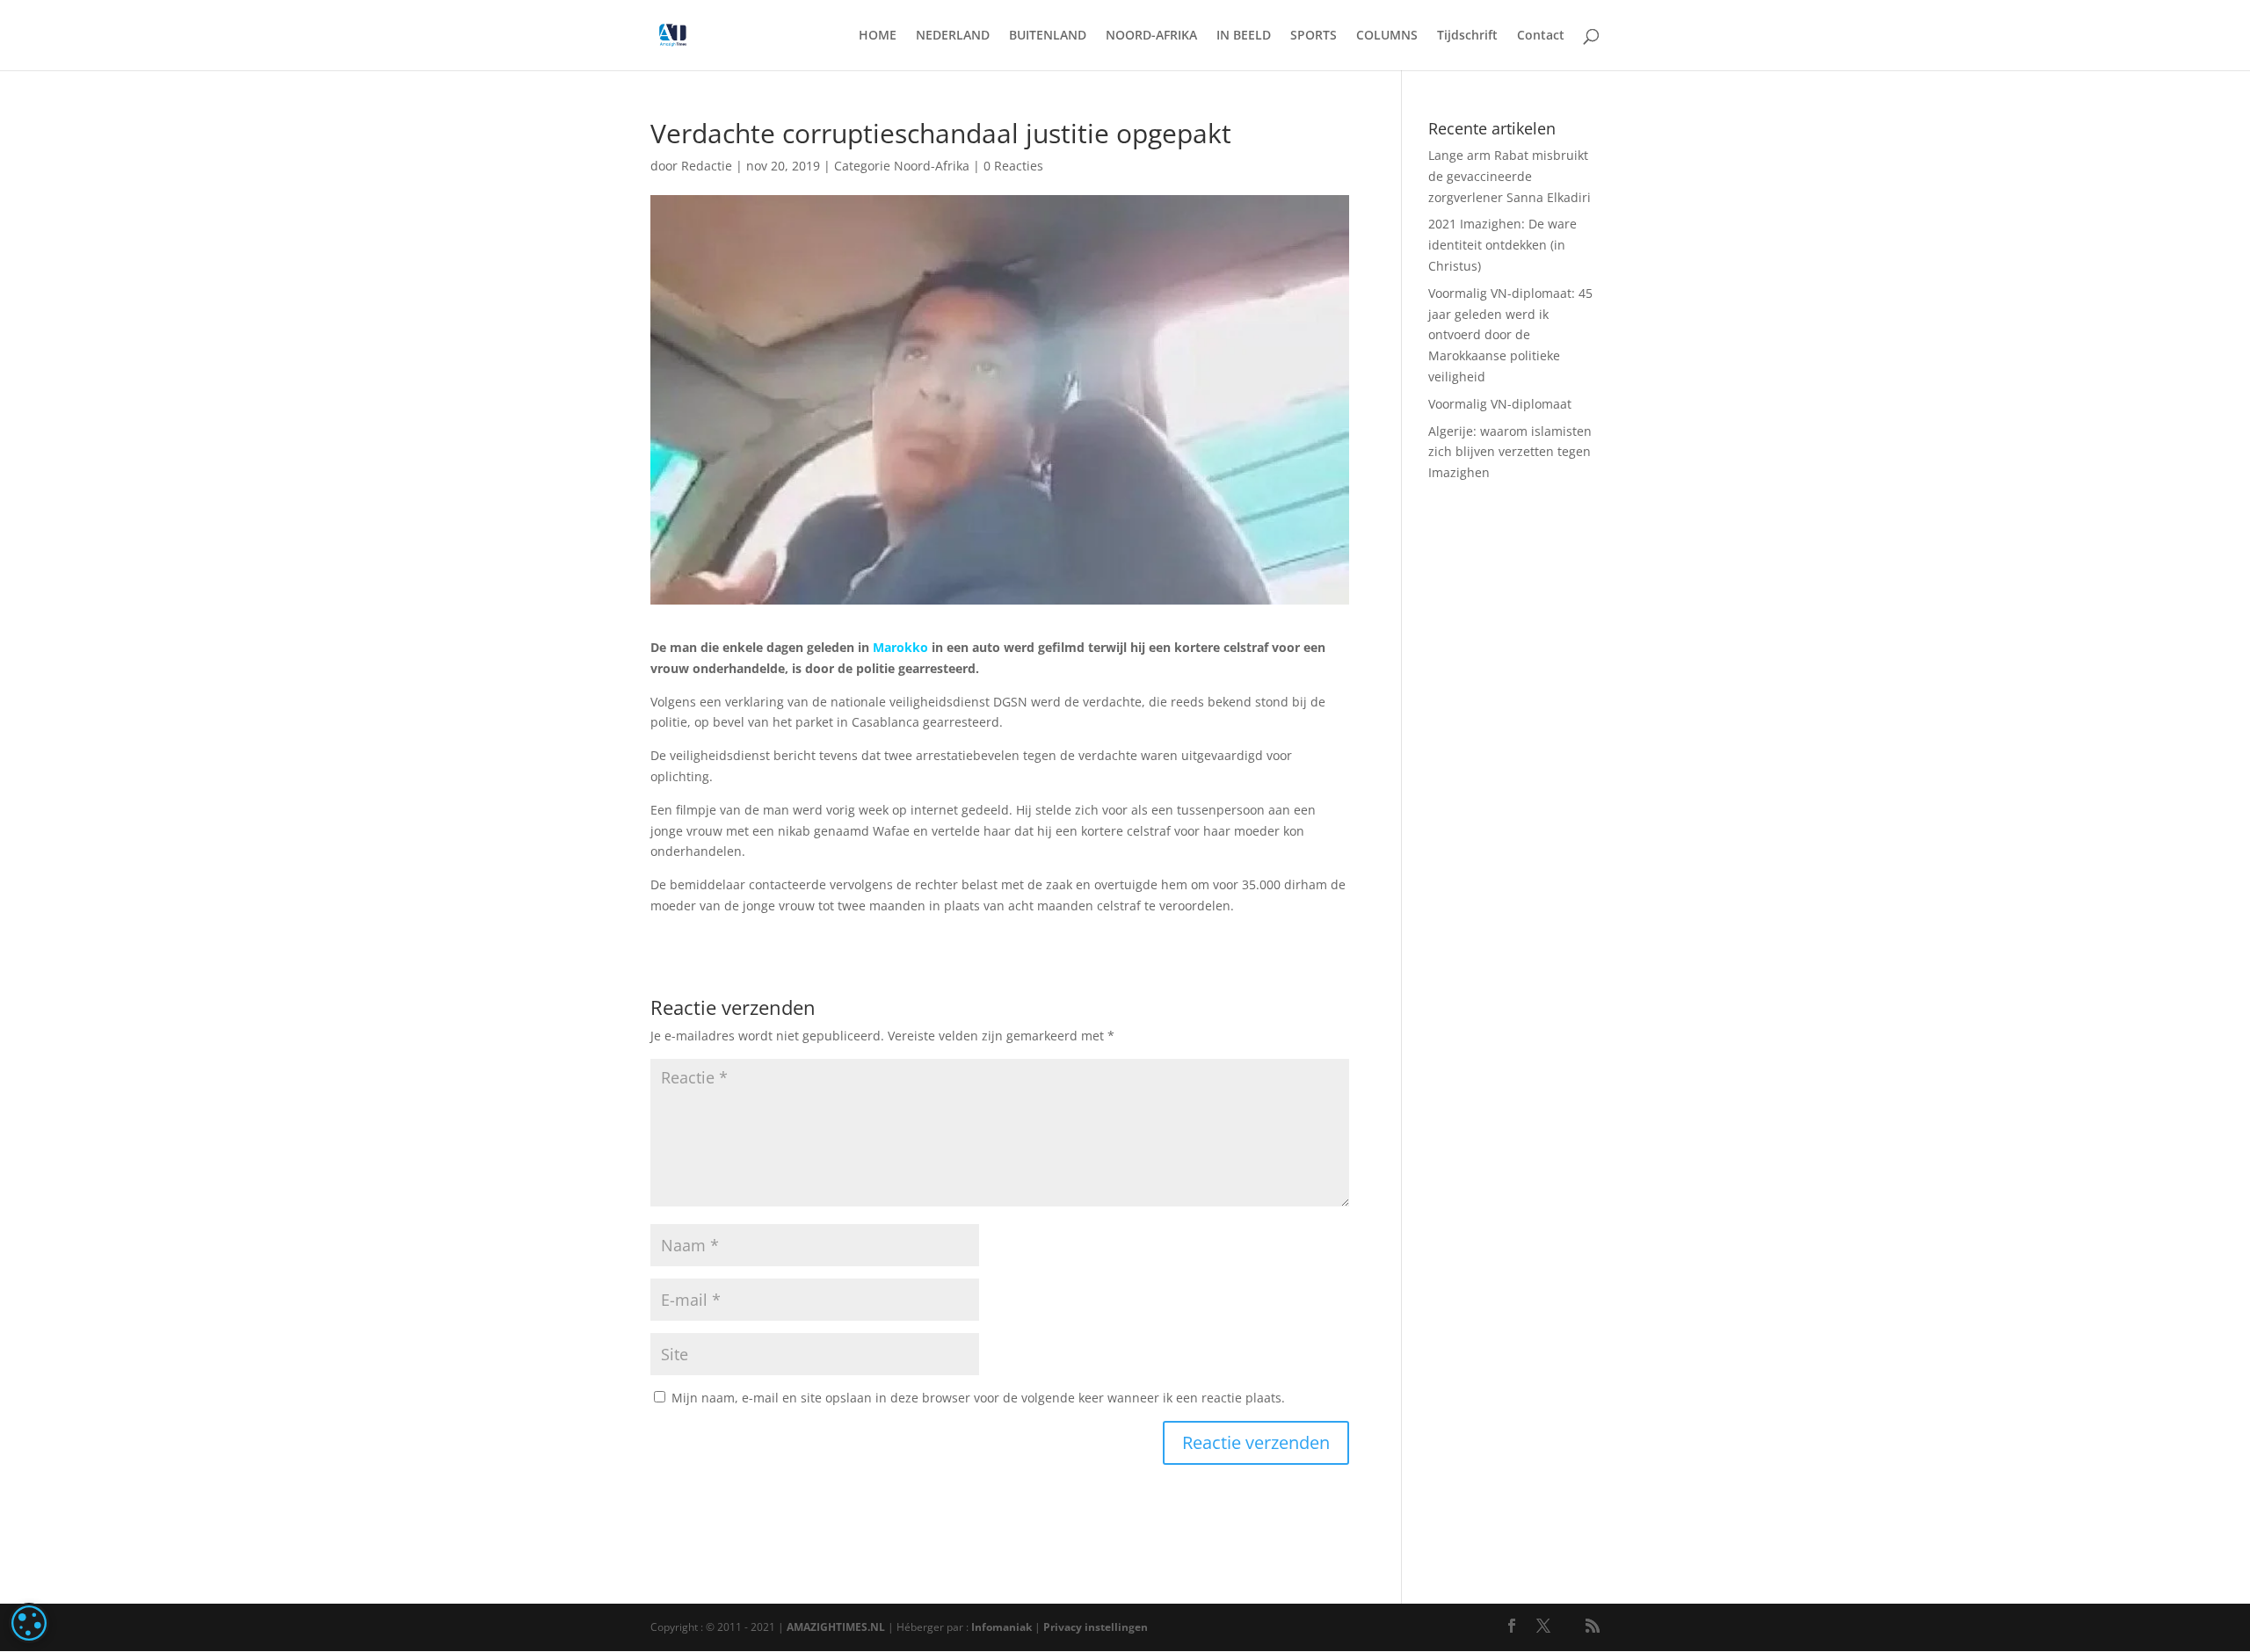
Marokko (900, 647)
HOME (878, 36)
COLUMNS (1387, 36)
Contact (1541, 36)
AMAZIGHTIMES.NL (836, 1627)
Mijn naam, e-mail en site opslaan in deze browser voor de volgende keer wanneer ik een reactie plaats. (978, 1398)
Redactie (707, 166)
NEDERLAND (953, 36)
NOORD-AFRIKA (1151, 36)
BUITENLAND (1048, 36)
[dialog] (29, 1623)
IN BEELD (1244, 36)
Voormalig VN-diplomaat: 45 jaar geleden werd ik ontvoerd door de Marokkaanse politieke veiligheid (1510, 335)
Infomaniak (1002, 1627)
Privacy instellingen (1096, 1627)
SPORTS (1314, 36)
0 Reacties (1013, 166)
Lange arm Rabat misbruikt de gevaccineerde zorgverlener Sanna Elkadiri (1510, 176)
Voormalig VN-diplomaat (1500, 404)
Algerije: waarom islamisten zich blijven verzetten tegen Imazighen (1510, 452)
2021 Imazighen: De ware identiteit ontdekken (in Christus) (1502, 245)
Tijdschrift (1467, 36)
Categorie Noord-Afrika (902, 166)
